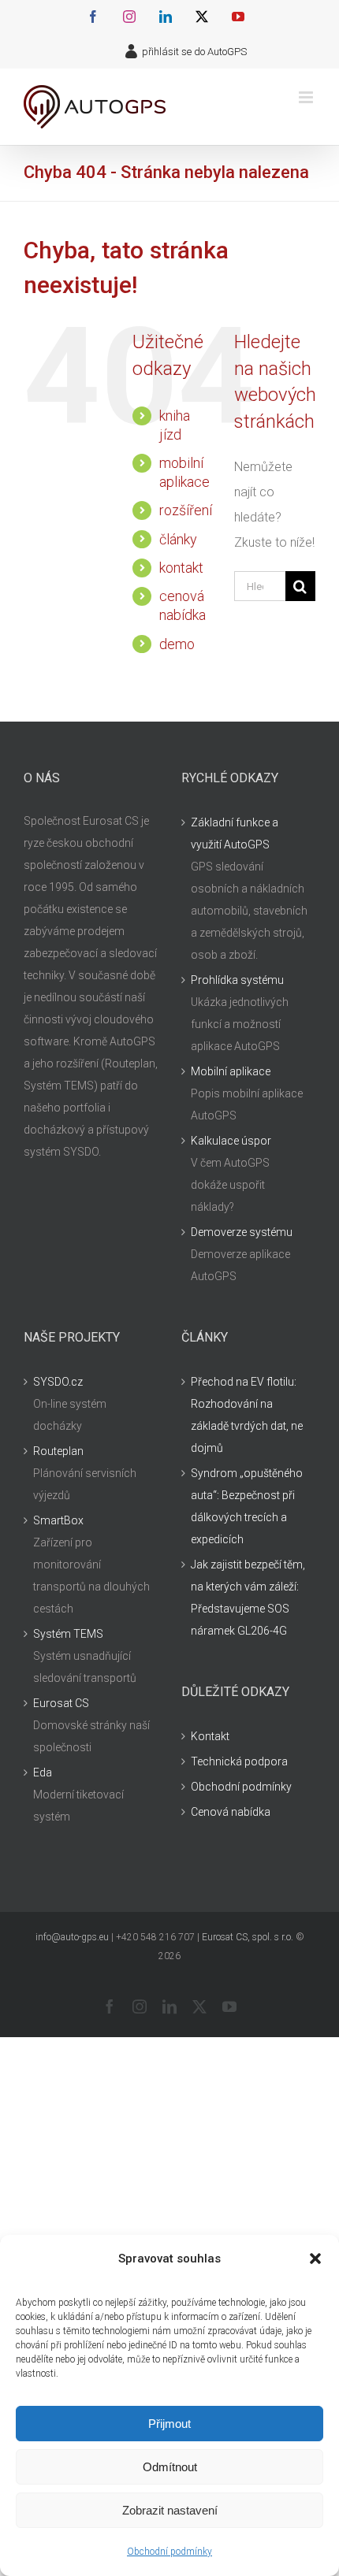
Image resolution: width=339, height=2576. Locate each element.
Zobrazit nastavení (170, 2510)
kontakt (181, 568)
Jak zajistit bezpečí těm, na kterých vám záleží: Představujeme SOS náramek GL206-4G (248, 1598)
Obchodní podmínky (169, 2552)
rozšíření (186, 510)
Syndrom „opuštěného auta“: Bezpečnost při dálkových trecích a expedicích (247, 1506)
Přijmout (169, 2424)
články (178, 539)
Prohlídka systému (237, 980)
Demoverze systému (242, 1232)
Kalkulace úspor (231, 1141)
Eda (43, 1772)
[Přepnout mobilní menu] (307, 97)
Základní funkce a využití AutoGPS (235, 833)
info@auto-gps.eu (72, 1937)
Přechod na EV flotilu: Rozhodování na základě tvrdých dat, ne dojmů (247, 1415)
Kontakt (210, 1736)
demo (177, 644)
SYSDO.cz (58, 1382)
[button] (315, 2259)
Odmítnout (170, 2467)
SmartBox (58, 1520)
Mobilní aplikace (231, 1071)
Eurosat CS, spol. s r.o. (248, 1937)
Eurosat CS (61, 1703)
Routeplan (58, 1451)
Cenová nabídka (231, 1812)
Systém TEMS (68, 1634)
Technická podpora (239, 1761)
